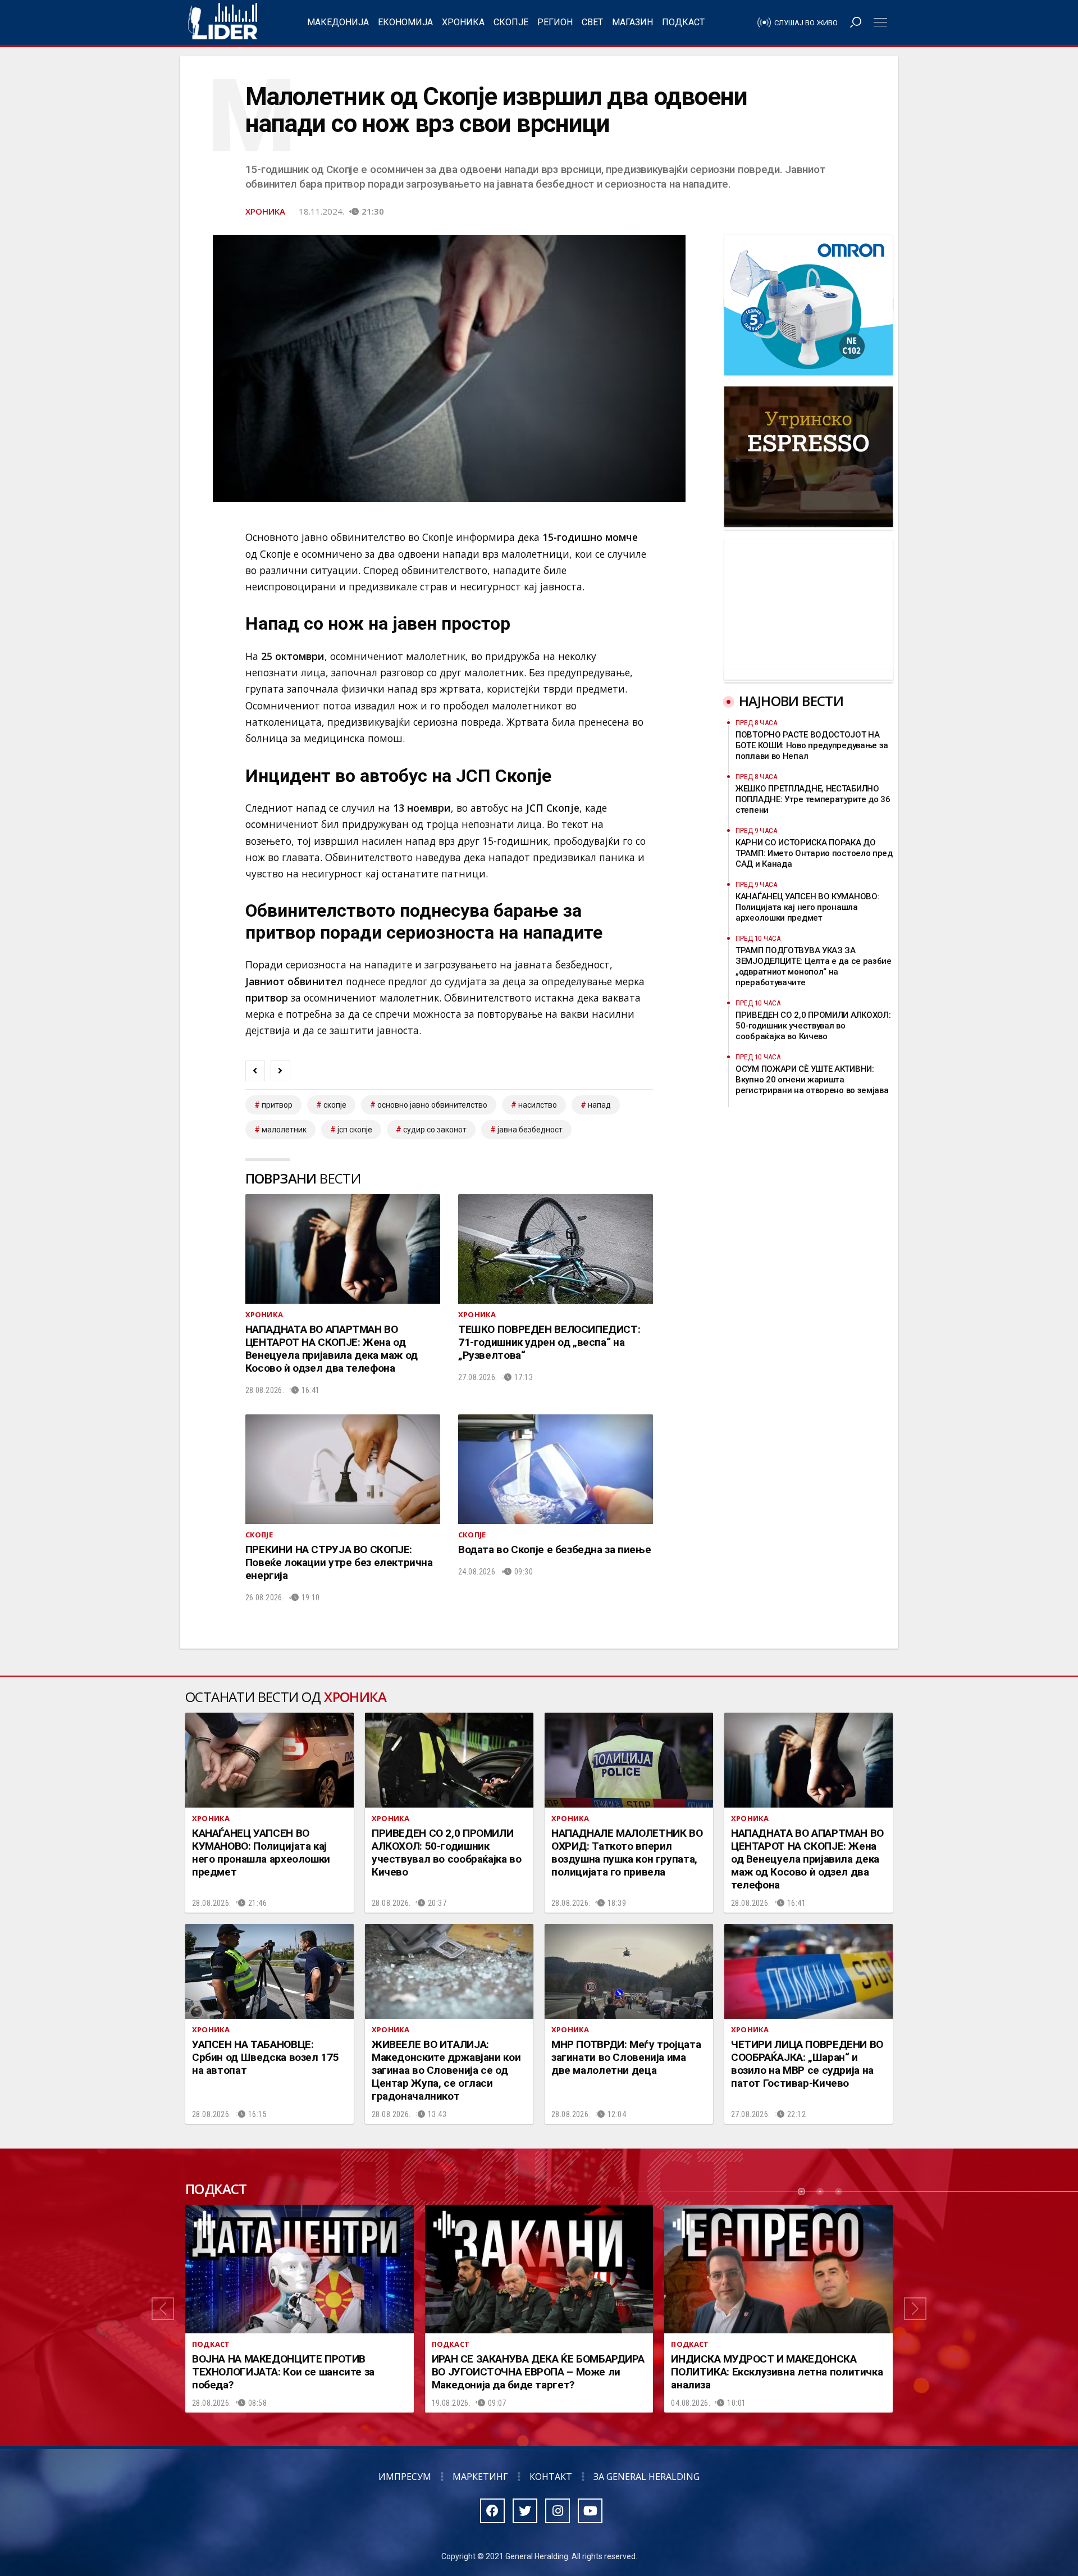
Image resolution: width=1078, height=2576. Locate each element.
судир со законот (435, 1130)
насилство (538, 1105)
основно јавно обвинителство (432, 1105)
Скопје (511, 22)
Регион (555, 22)
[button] (163, 2309)
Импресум (405, 2477)
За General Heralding (647, 2477)
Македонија (338, 22)
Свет (592, 22)
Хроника (463, 22)
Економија (405, 22)
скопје (335, 1105)
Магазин (632, 22)
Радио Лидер (223, 22)
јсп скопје (355, 1130)
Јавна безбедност (530, 1130)
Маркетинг (480, 2477)
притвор (277, 1105)
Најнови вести (791, 701)
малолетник (284, 1130)
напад (599, 1105)
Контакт (551, 2477)
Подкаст (683, 22)
